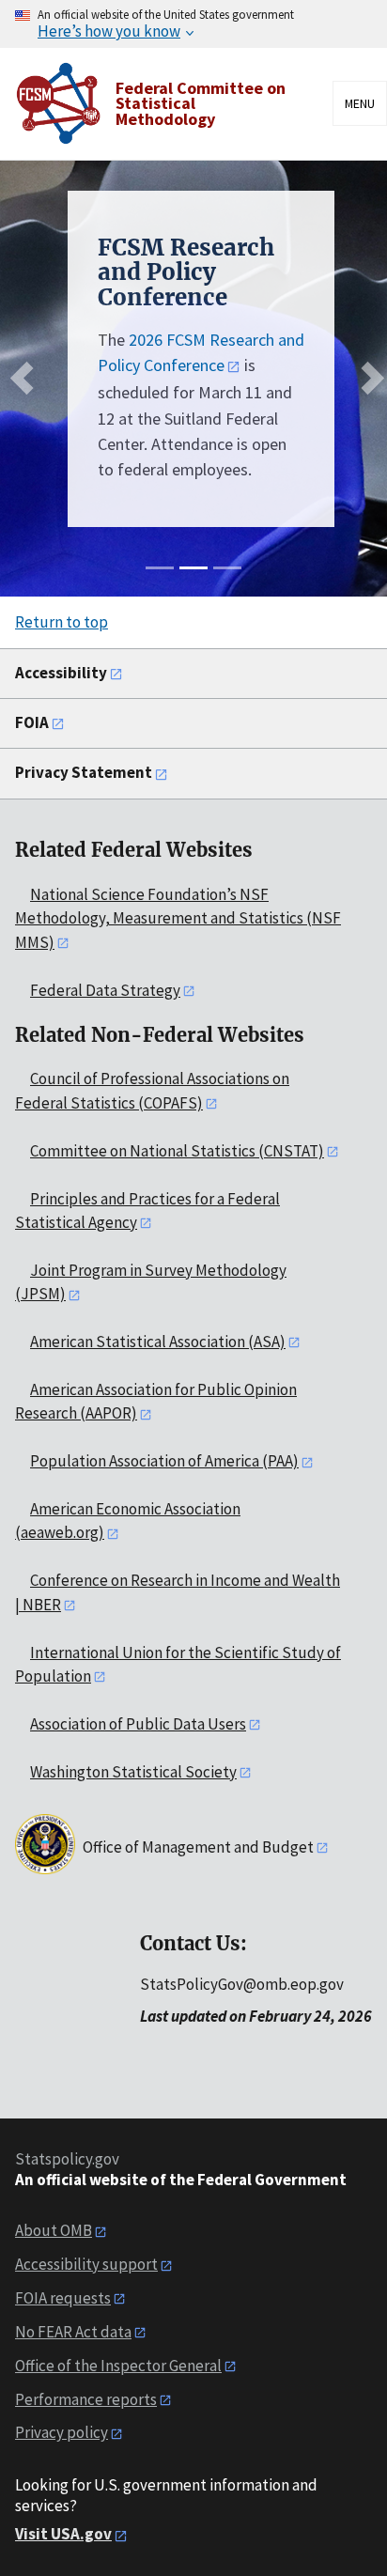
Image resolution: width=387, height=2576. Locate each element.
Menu (360, 103)
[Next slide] (368, 378)
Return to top (62, 622)
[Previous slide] (27, 378)
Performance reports (86, 2399)
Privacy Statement (84, 772)
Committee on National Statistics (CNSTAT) (177, 1151)
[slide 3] (227, 568)
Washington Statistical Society (133, 1772)
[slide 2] (193, 568)
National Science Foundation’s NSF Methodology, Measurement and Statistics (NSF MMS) (178, 918)
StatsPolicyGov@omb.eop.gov (242, 1984)
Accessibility (61, 673)
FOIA (32, 722)
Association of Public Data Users (138, 1724)
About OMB (54, 2230)
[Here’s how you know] (193, 24)
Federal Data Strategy (105, 990)
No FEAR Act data (73, 2332)
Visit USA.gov (63, 2534)
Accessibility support (86, 2264)
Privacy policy (62, 2432)
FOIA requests (63, 2298)
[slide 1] (160, 568)
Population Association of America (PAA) (164, 1461)
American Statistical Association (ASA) (158, 1342)
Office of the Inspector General (118, 2366)
